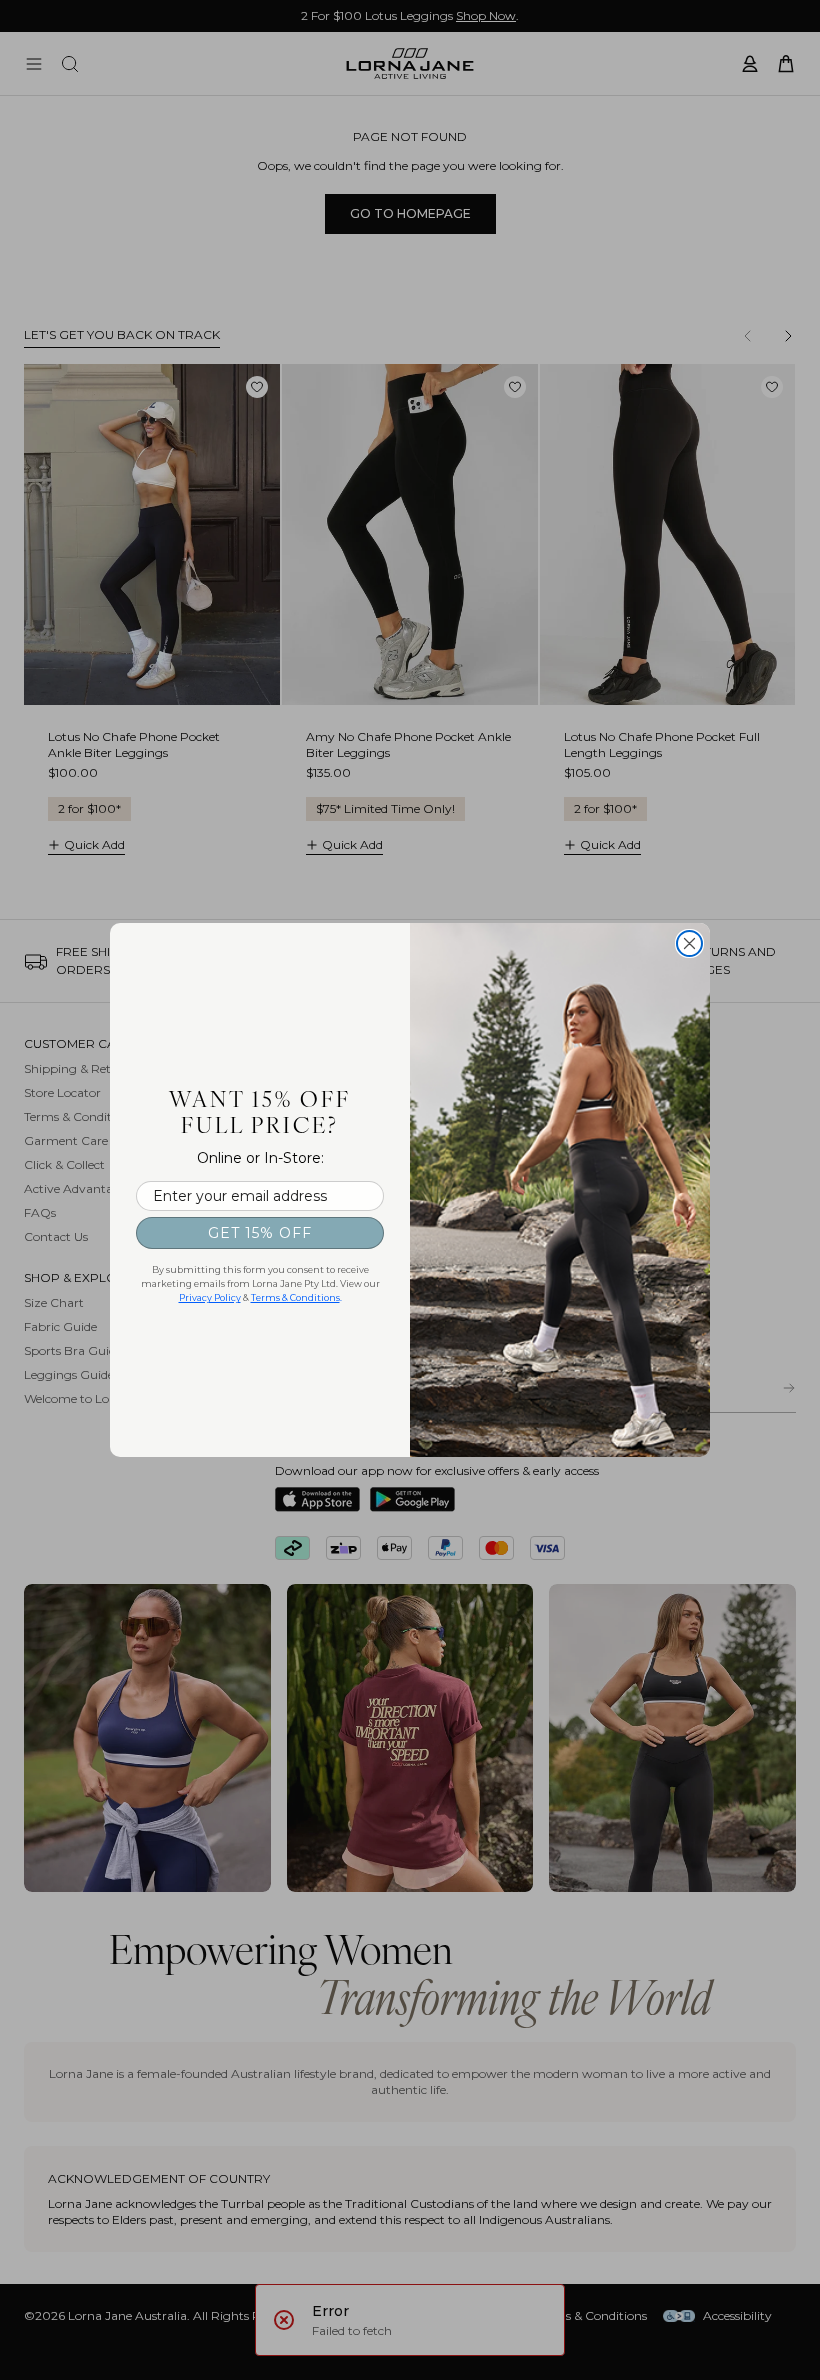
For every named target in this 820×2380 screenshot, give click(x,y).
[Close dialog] (689, 943)
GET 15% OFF (260, 1233)
